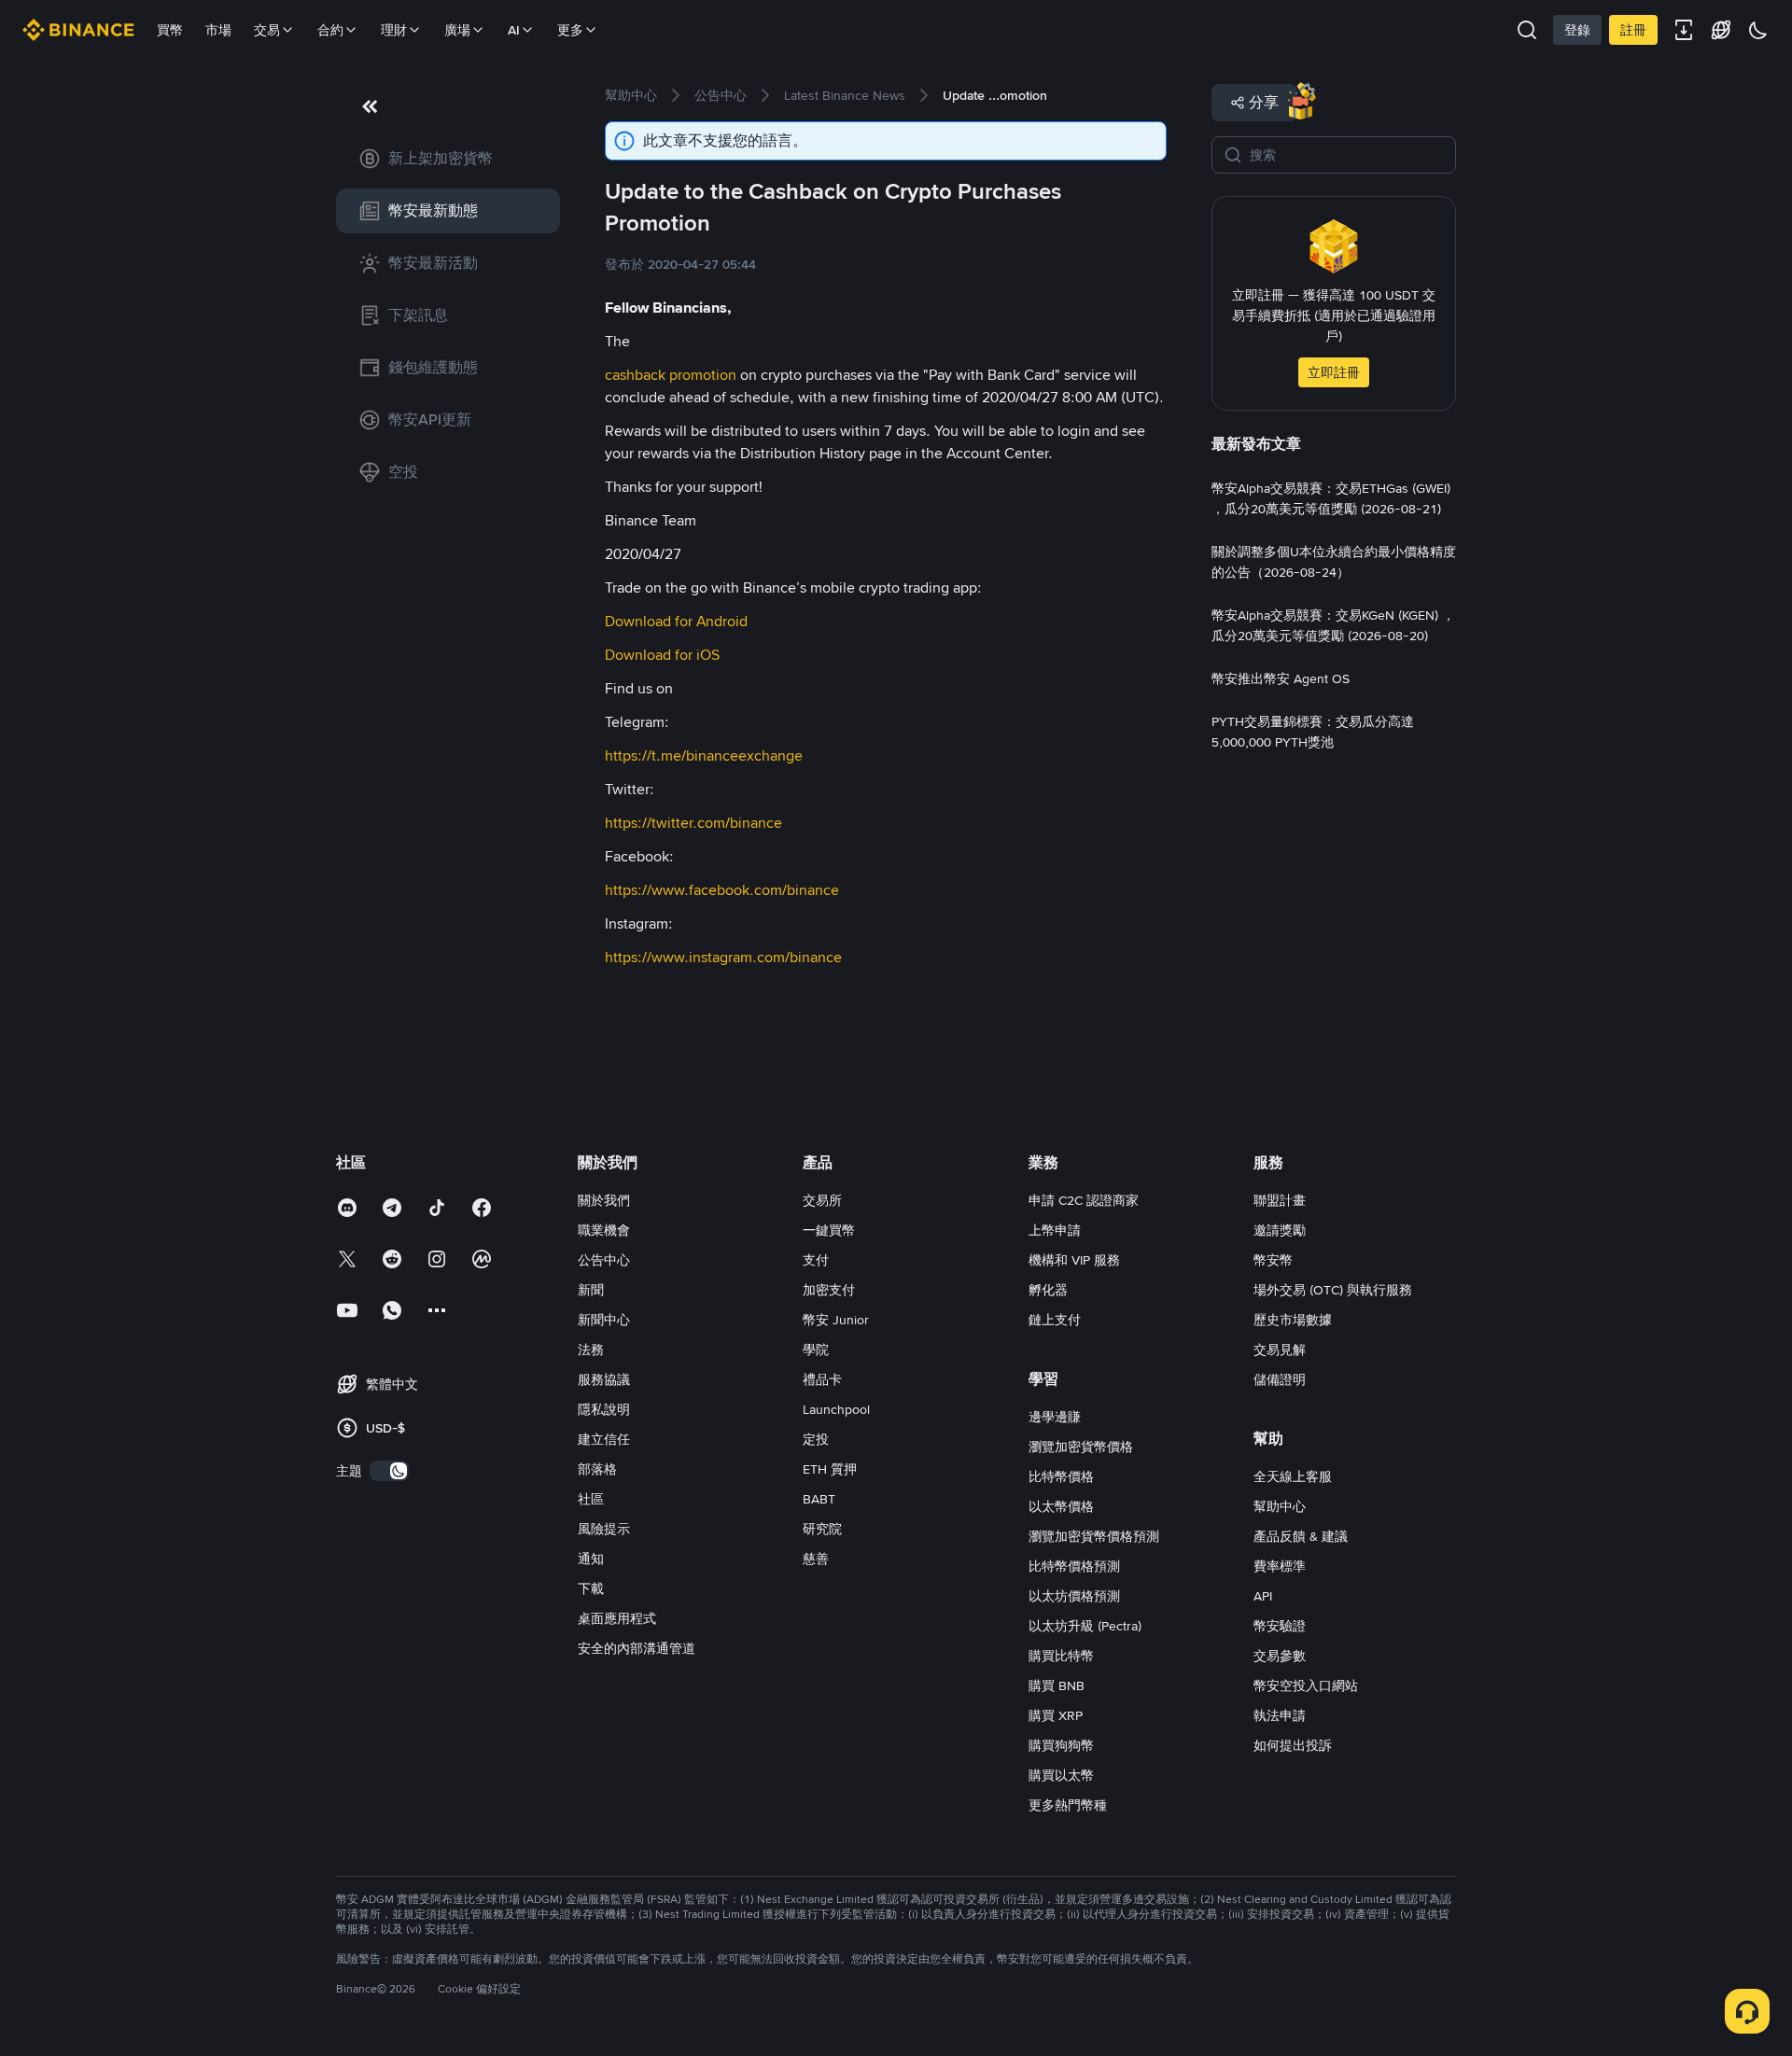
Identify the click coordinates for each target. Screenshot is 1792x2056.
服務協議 (604, 1379)
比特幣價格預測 (1074, 1566)
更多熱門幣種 (1068, 1805)
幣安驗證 (1280, 1626)
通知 (591, 1559)
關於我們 (604, 1200)
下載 (591, 1588)
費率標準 (1280, 1566)
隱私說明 (604, 1409)
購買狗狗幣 (1061, 1745)
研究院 (822, 1529)
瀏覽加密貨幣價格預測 (1094, 1536)
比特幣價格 (1061, 1476)
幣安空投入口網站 (1306, 1685)
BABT (819, 1499)
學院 (816, 1350)
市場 (218, 30)
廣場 (457, 30)
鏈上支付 (1055, 1320)
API (1263, 1596)
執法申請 (1280, 1715)
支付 (816, 1260)
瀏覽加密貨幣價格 (1081, 1447)
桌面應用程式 (617, 1618)
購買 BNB (1057, 1685)
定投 (816, 1439)
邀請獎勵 (1280, 1230)
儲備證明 (1280, 1379)
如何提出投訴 (1293, 1745)
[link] (448, 159)
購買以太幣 (1061, 1775)
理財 (394, 30)
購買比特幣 (1061, 1656)
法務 (591, 1350)
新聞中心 (604, 1320)
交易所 (822, 1200)
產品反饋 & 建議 (1301, 1536)
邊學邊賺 (1055, 1417)
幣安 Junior (836, 1320)
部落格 (597, 1469)
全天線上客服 (1293, 1476)
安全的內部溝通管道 (637, 1648)
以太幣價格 (1061, 1506)
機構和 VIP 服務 (1074, 1260)
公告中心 (604, 1260)
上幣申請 (1055, 1230)
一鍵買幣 (829, 1230)
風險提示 (604, 1529)
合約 (330, 30)
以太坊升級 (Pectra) (1085, 1626)
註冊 (1633, 30)
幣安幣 (1273, 1260)
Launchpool (836, 1409)
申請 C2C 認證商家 (1084, 1200)
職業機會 (604, 1230)
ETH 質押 (830, 1469)
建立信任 (604, 1439)
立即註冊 (1334, 372)
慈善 (816, 1559)
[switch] (389, 1471)
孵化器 (1048, 1290)
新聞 (591, 1290)
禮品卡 (822, 1379)
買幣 (170, 30)
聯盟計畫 (1280, 1200)
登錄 (1577, 30)
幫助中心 (1280, 1506)
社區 (591, 1499)
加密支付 (829, 1290)
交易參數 (1280, 1656)
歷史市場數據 (1293, 1320)
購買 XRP (1056, 1715)
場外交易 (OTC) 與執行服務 (1333, 1290)
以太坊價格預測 (1074, 1596)
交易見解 (1280, 1350)
